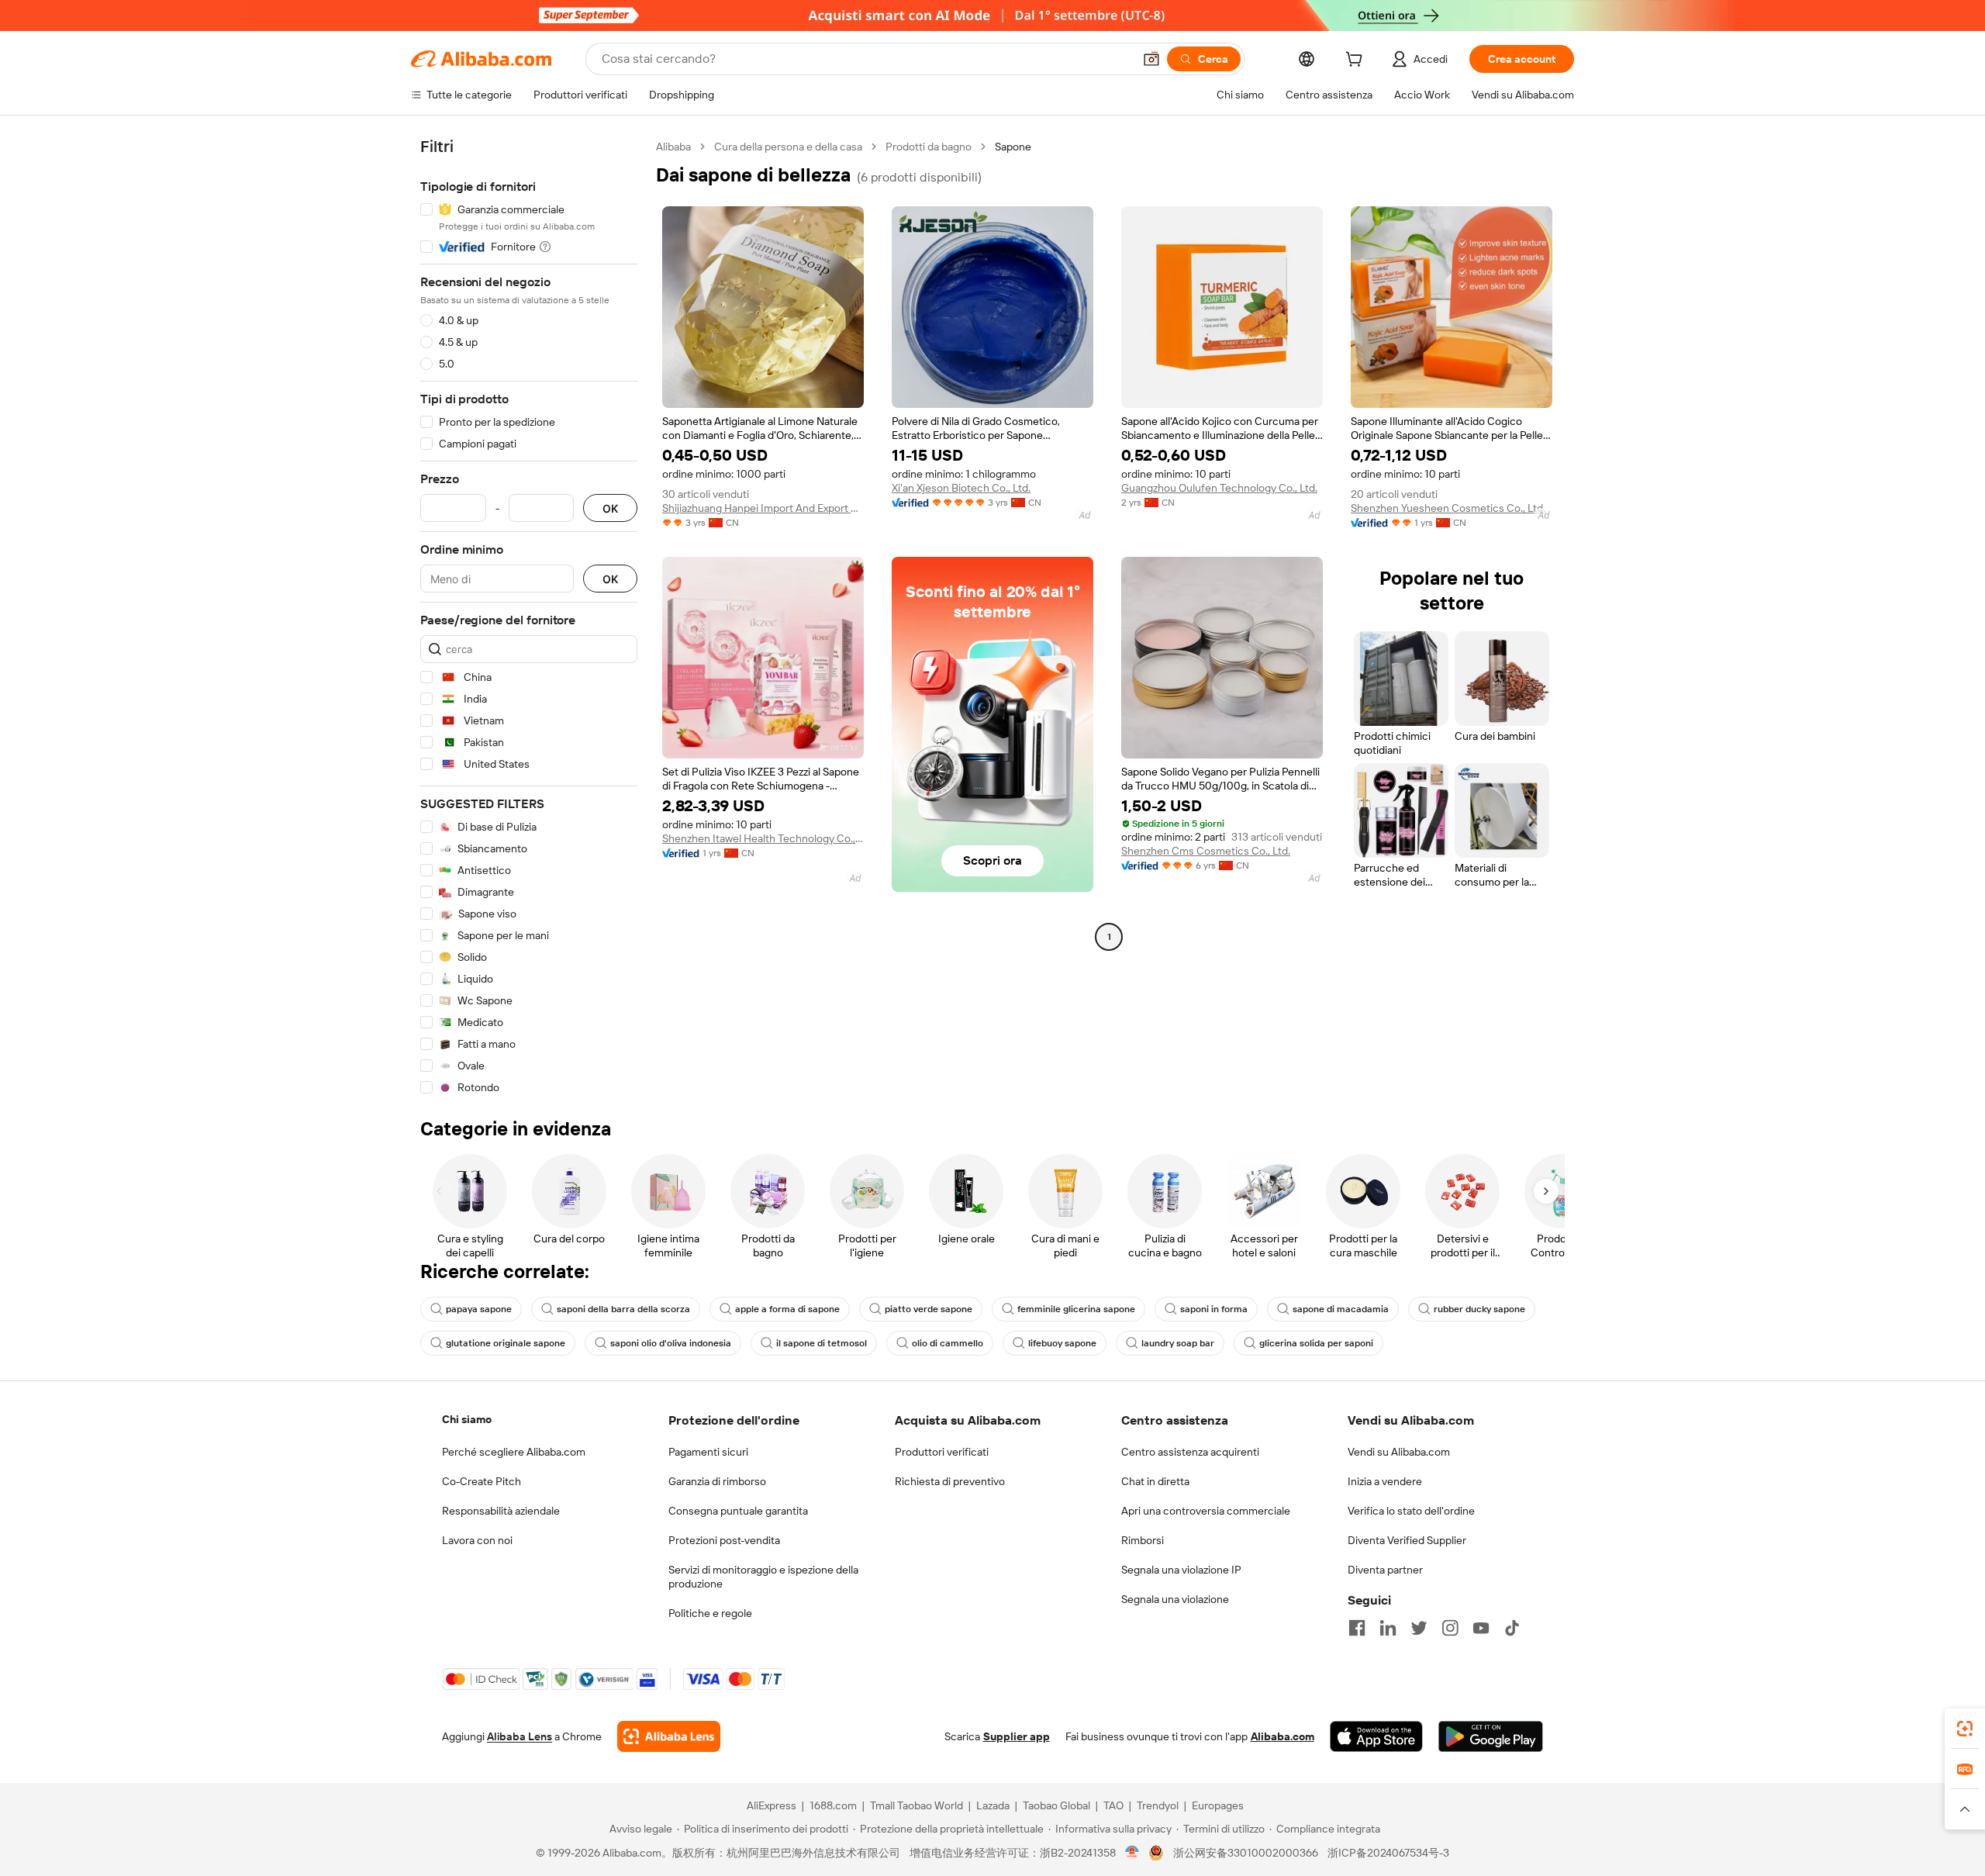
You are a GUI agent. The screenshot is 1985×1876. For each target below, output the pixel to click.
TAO (1113, 1805)
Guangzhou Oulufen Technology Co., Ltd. (1219, 488)
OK (610, 508)
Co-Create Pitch (482, 1481)
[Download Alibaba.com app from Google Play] (1491, 1736)
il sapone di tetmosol (822, 1343)
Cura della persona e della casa (788, 147)
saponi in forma (1214, 1309)
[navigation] (529, 617)
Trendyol (1158, 1805)
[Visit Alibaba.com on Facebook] (1357, 1628)
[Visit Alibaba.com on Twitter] (1419, 1628)
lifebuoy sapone (1062, 1343)
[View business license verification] (1132, 1853)
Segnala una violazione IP (1181, 1570)
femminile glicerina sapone (1076, 1309)
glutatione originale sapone (506, 1343)
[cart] (1357, 61)
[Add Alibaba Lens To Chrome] (669, 1736)
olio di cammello (948, 1343)
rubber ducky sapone (1479, 1309)
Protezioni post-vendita (724, 1540)
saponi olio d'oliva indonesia (671, 1343)
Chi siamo (467, 1419)
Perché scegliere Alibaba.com (514, 1452)
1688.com (833, 1805)
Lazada (993, 1805)
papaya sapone (479, 1309)
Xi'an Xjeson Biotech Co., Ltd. (961, 488)
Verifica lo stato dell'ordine (1411, 1511)
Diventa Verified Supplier (1407, 1540)
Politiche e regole (710, 1613)
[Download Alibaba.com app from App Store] (1376, 1736)
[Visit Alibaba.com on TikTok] (1512, 1628)
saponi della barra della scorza (623, 1309)
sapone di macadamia (1341, 1309)
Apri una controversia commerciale (1206, 1511)
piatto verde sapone (929, 1309)
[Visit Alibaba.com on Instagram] (1450, 1628)
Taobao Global (1056, 1805)
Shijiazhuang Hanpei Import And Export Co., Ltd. (763, 508)
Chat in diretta (1155, 1481)
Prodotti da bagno (929, 147)
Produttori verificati (942, 1452)
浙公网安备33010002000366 (1246, 1853)
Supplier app (1017, 1736)
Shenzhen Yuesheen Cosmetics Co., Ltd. (1448, 508)
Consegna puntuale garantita (738, 1511)
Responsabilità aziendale (501, 1511)
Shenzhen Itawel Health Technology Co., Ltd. (763, 838)
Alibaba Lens (520, 1736)
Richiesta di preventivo (950, 1481)
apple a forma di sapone (787, 1309)
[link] (1965, 1729)
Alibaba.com (1282, 1736)
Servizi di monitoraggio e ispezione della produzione (763, 1577)
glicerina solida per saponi (1316, 1343)
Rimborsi (1143, 1540)
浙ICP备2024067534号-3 (1388, 1853)
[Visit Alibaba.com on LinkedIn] (1388, 1628)
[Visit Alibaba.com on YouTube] (1481, 1628)
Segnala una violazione (1175, 1599)
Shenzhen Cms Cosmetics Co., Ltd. (1206, 851)
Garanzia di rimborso (717, 1481)
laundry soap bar (1178, 1343)
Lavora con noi (477, 1540)
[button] (1151, 59)
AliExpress (772, 1805)
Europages (1218, 1805)
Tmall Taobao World (917, 1805)
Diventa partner (1385, 1570)
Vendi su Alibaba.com (1399, 1452)
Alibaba (673, 147)
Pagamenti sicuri (708, 1452)
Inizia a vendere (1385, 1481)
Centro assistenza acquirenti (1190, 1452)
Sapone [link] (1013, 147)
